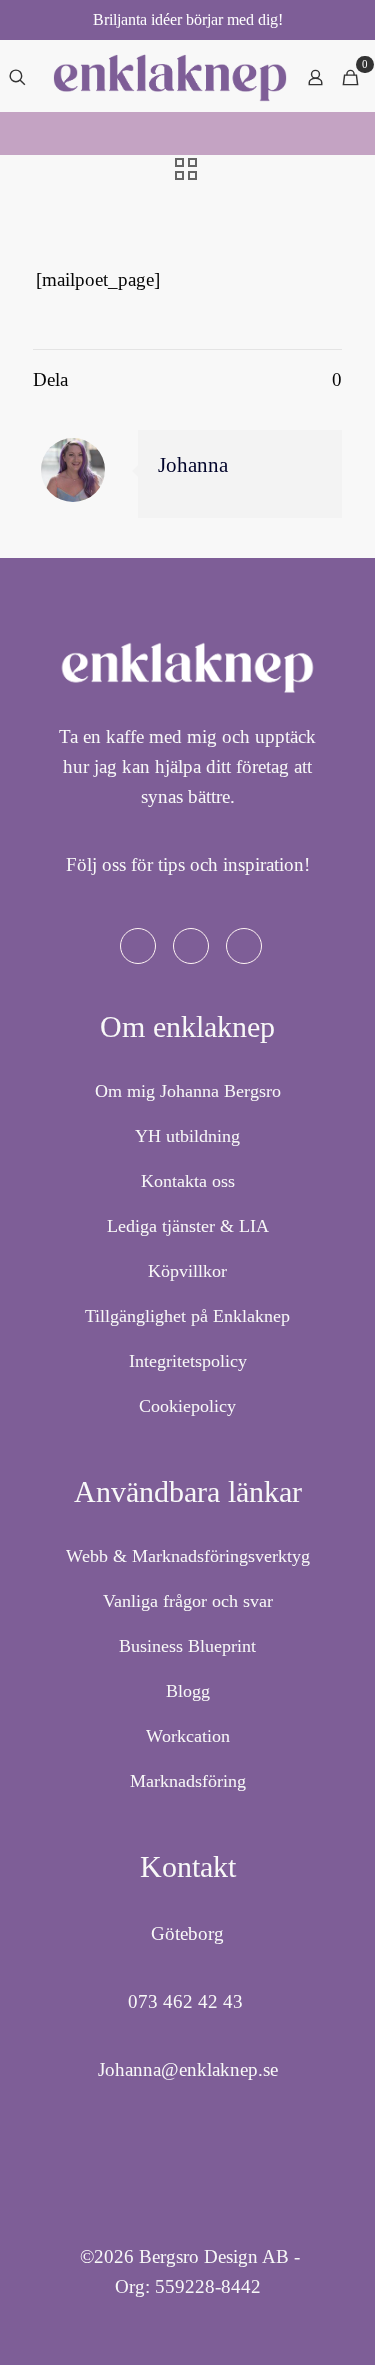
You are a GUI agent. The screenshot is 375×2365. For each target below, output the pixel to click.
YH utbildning (187, 1136)
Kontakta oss (188, 1181)
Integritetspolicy (188, 1361)
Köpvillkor (187, 1271)
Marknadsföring (188, 1781)
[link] (170, 77)
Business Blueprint (187, 1646)
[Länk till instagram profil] (191, 946)
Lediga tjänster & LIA (188, 1226)
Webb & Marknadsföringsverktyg (188, 1556)
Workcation (188, 1736)
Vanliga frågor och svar (188, 1601)
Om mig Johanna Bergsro (188, 1091)
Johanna (193, 465)
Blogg (188, 1691)
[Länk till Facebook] (138, 946)
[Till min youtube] (244, 946)
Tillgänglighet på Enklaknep (187, 1316)
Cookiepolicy (187, 1406)
